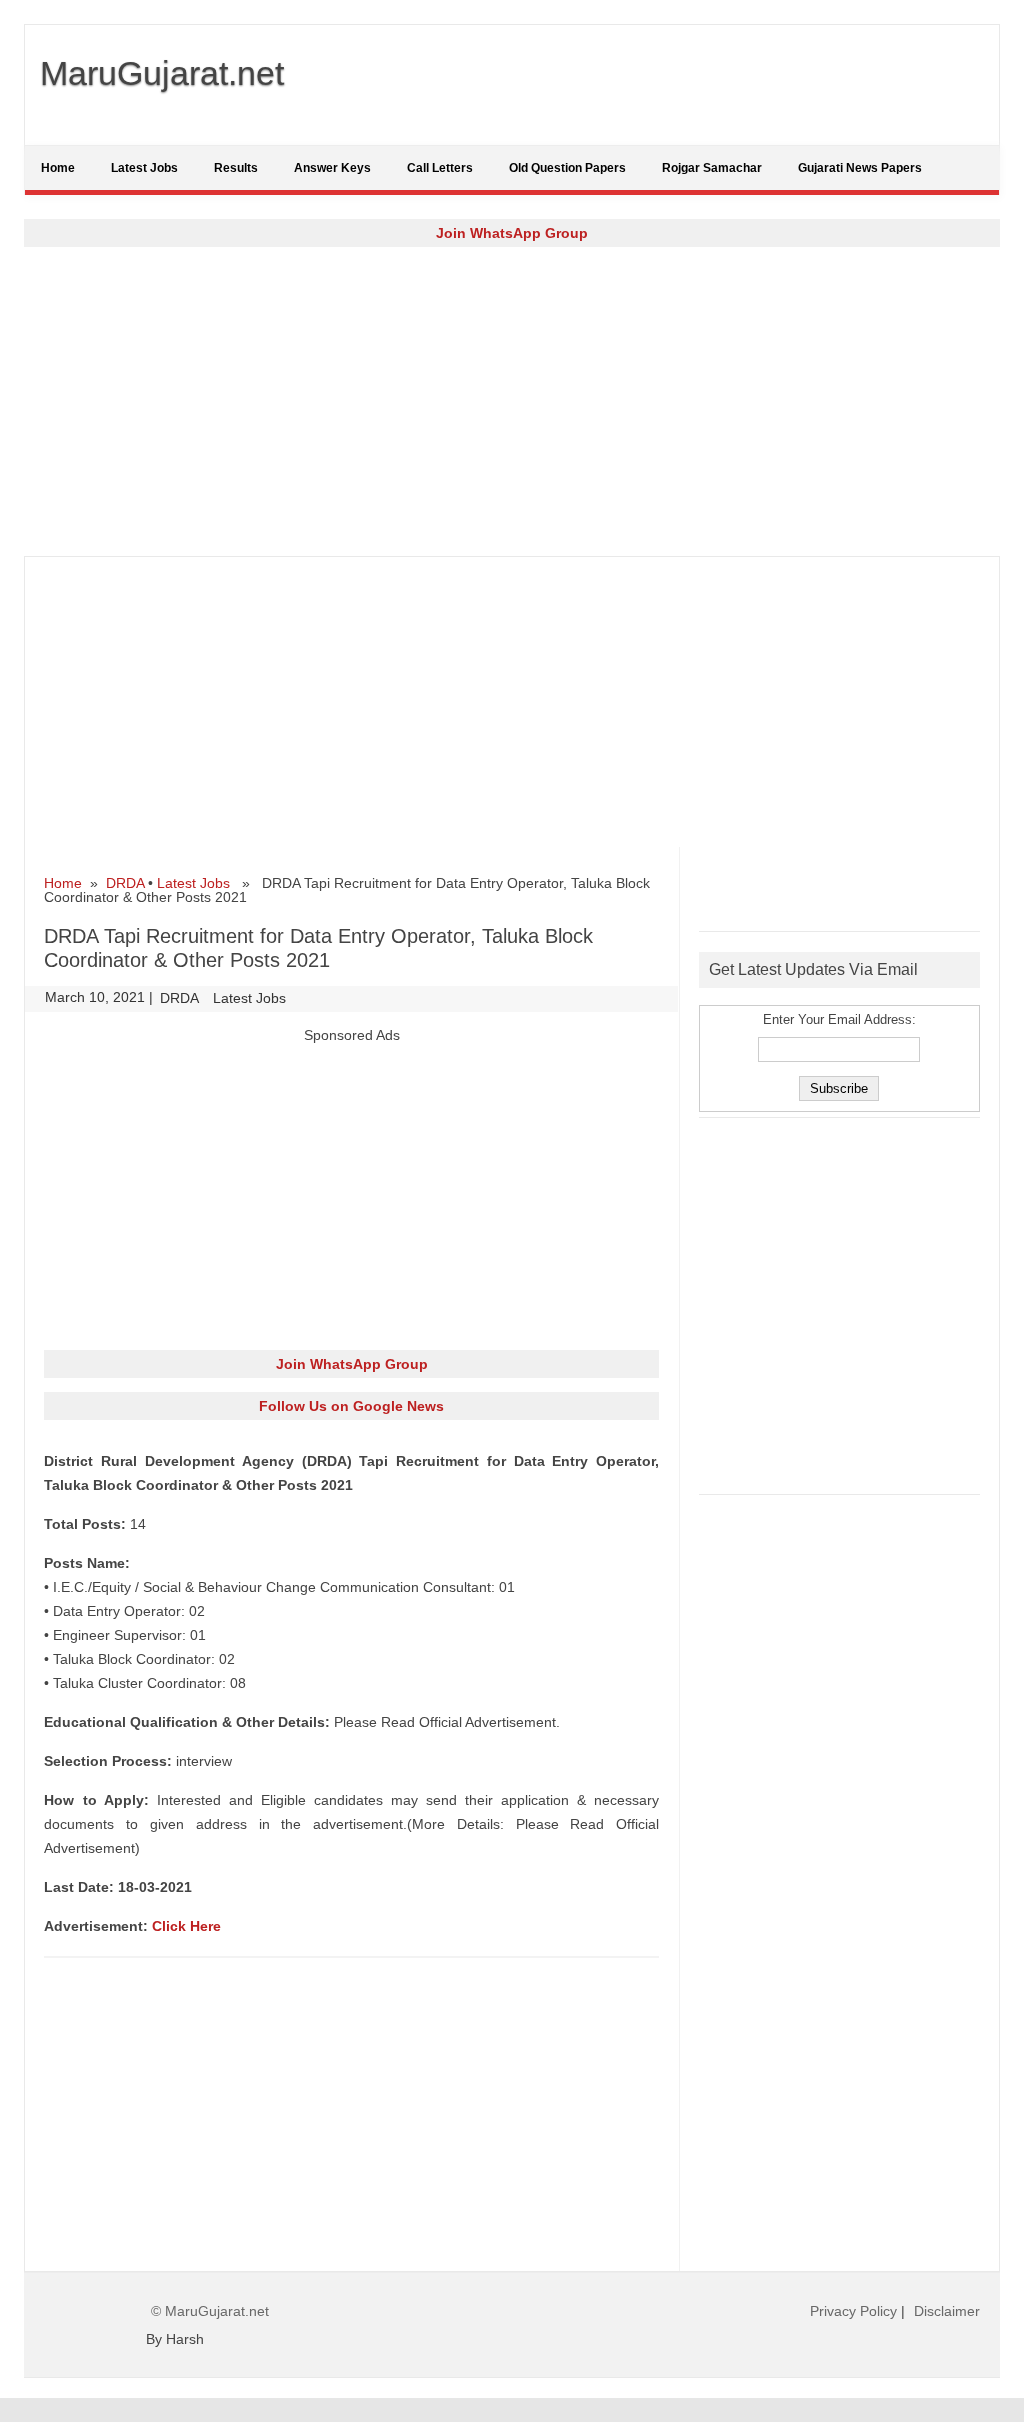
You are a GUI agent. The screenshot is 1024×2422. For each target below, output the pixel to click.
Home (58, 168)
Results (236, 168)
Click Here (186, 1926)
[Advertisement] (512, 401)
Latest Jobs (144, 168)
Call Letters (440, 168)
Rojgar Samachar (712, 168)
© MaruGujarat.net (210, 2311)
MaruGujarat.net (162, 73)
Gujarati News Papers (860, 168)
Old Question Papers (567, 168)
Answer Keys (332, 168)
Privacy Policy (853, 2311)
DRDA (125, 883)
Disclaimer (947, 2311)
